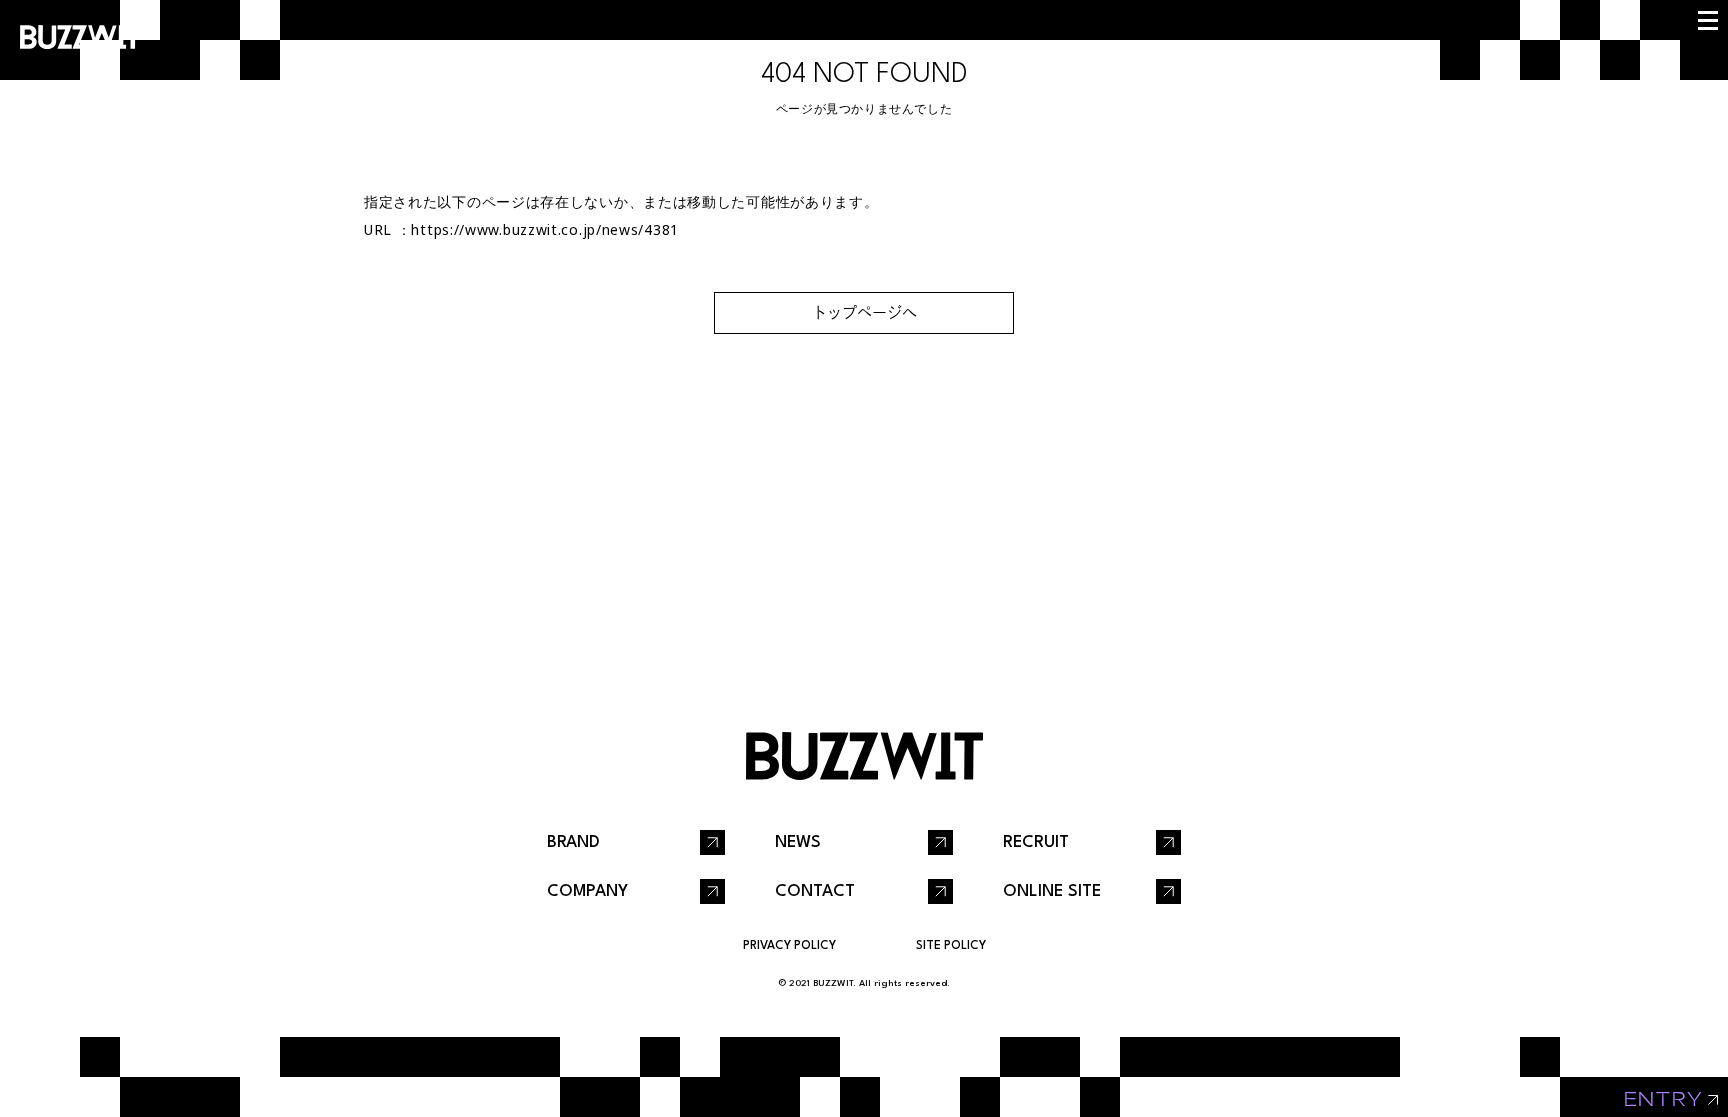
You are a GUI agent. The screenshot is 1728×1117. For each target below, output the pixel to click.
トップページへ (864, 312)
